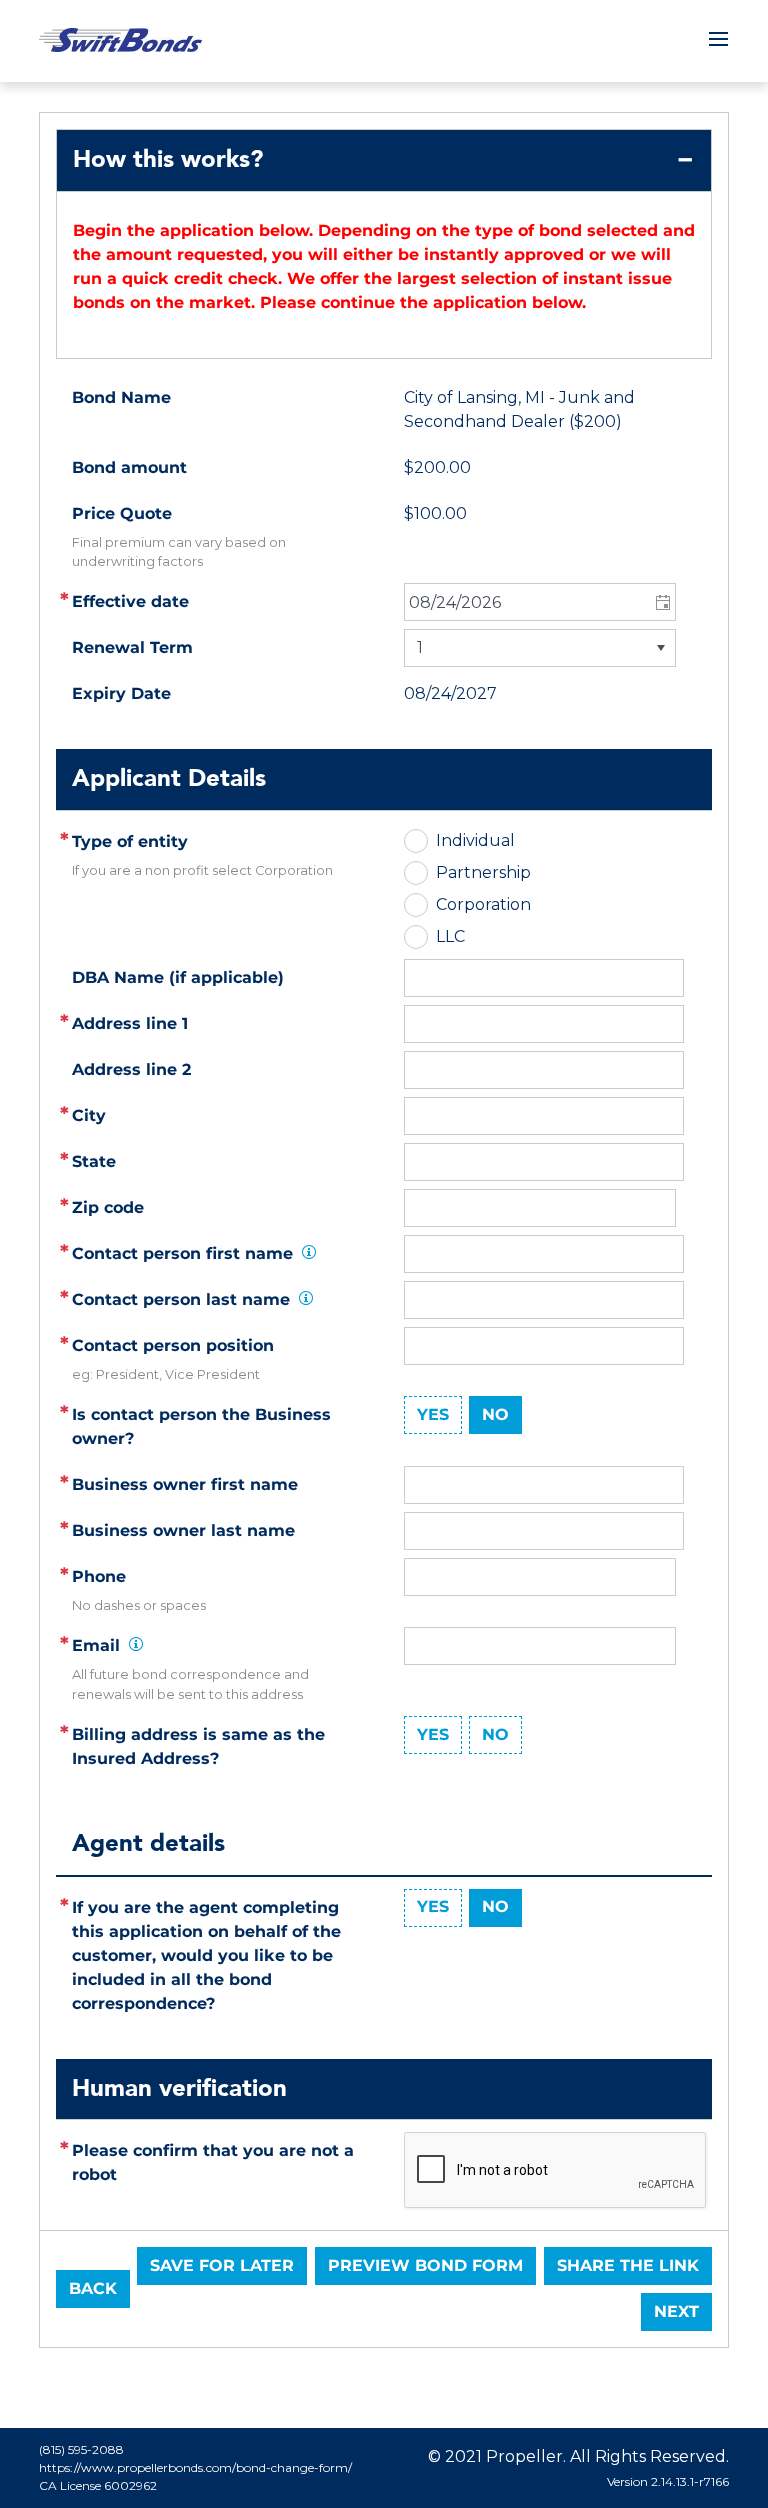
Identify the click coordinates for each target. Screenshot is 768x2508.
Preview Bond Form (425, 2265)
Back (93, 2288)
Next (676, 2311)
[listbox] (540, 648)
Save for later (222, 2265)
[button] (661, 602)
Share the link (628, 2265)
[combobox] (540, 602)
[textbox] (544, 1024)
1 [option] (420, 647)
